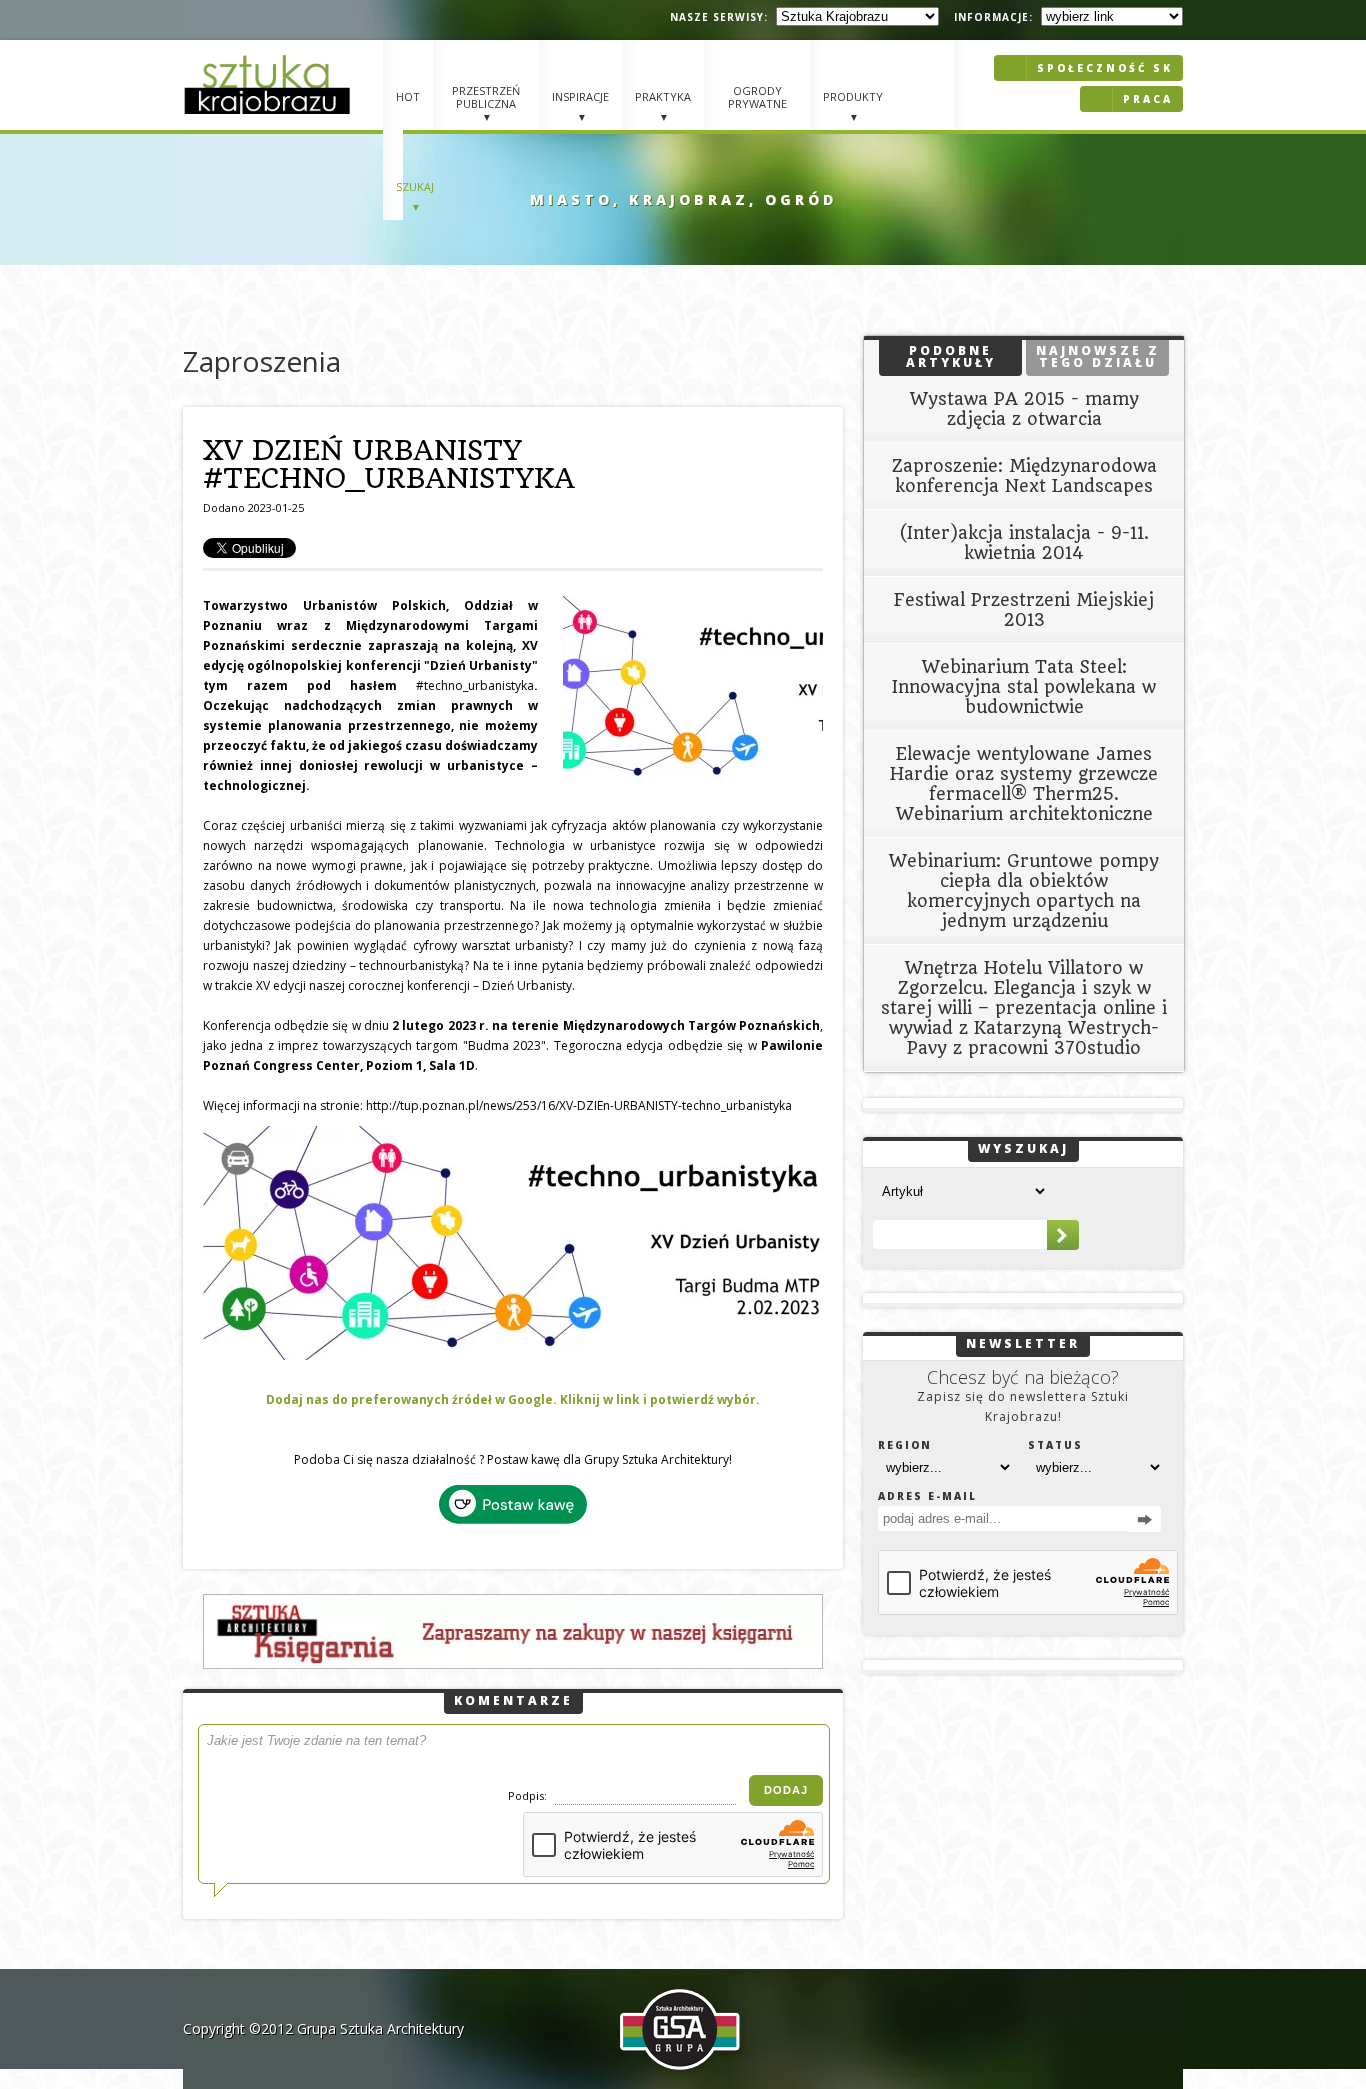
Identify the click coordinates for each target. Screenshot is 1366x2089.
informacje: (993, 17)
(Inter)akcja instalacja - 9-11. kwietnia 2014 (1024, 543)
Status (1055, 1445)
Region (905, 1445)
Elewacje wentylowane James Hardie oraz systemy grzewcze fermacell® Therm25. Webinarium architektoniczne (1024, 784)
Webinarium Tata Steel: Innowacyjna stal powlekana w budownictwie (1024, 687)
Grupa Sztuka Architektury (380, 2028)
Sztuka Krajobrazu (270, 84)
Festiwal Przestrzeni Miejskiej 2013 (1024, 610)
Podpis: (529, 1795)
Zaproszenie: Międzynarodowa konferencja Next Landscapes (1024, 476)
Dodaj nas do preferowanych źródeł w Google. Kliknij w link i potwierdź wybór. (513, 1399)
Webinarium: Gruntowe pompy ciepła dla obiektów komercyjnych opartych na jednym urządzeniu (1024, 891)
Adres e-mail (927, 1496)
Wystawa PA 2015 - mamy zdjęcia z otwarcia (1024, 409)
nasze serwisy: (719, 17)
